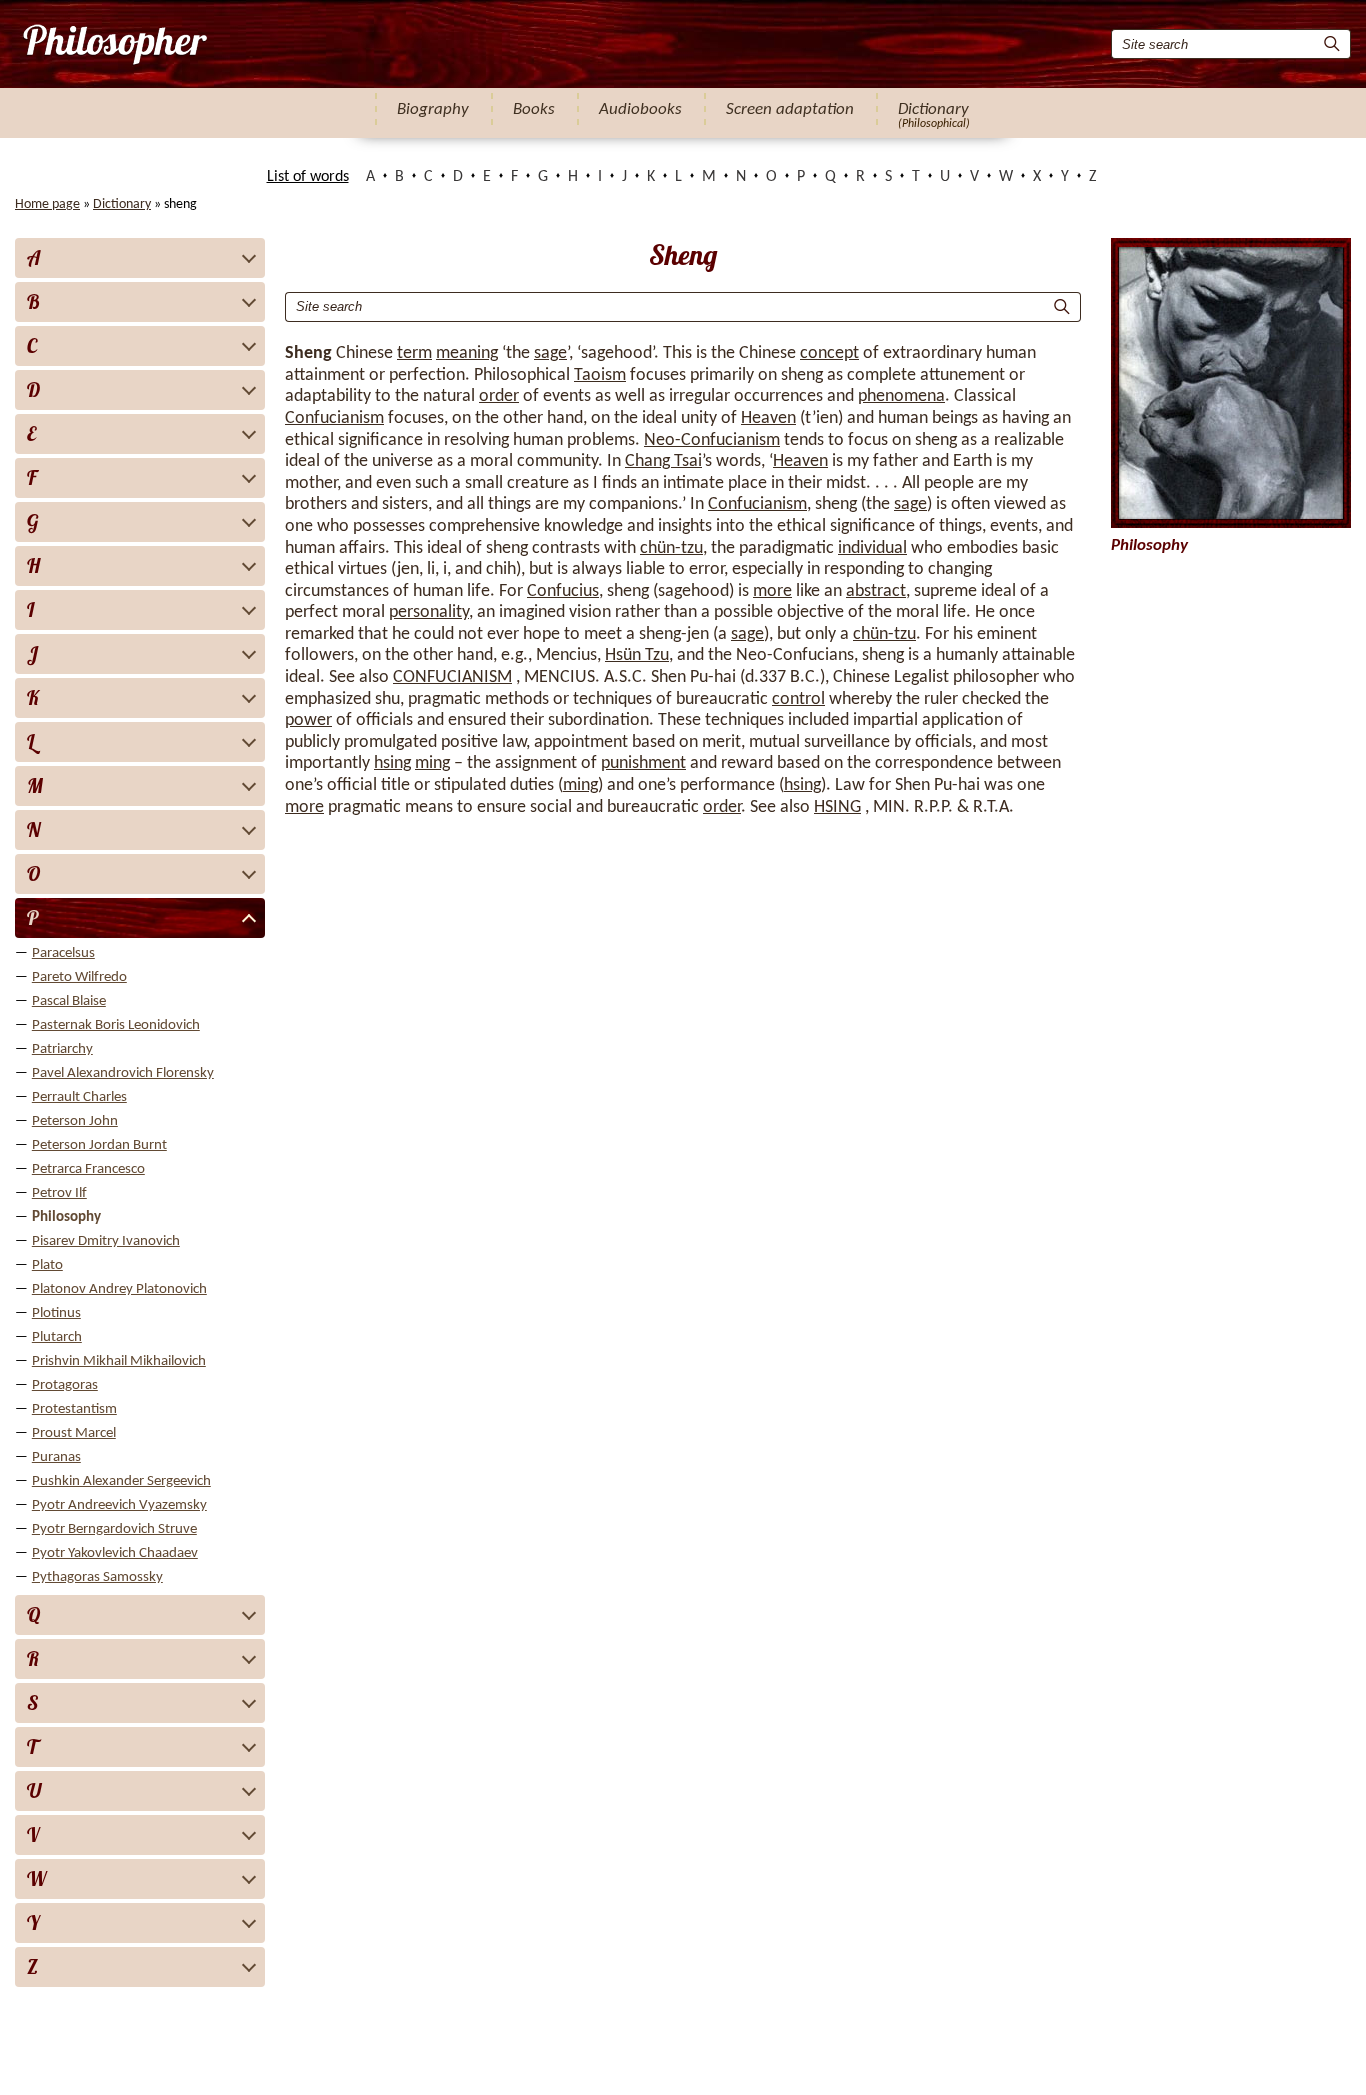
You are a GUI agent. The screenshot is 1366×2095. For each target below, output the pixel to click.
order (499, 396)
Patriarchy (62, 1049)
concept (829, 353)
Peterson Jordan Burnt (99, 1145)
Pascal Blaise (69, 1001)
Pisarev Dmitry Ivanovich (106, 1241)
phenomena (901, 396)
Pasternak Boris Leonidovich (116, 1025)
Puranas (56, 1457)
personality (429, 612)
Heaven (768, 418)
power (308, 720)
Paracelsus (63, 953)
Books (534, 109)
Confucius (563, 591)
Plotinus (56, 1313)
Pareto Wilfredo (79, 977)
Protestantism (74, 1409)
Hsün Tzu (637, 655)
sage (550, 353)
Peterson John (75, 1121)
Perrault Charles (79, 1097)
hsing (392, 763)
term (414, 353)
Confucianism (334, 418)
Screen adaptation (790, 109)
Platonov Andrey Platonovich (119, 1289)
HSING (837, 807)
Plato (47, 1265)
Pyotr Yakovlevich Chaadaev (115, 1553)
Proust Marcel (74, 1433)
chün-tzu (671, 548)
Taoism (600, 375)
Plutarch (57, 1337)
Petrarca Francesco (88, 1169)
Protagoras (65, 1385)
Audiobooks (640, 109)
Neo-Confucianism (712, 440)
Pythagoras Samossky (97, 1577)
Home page (47, 204)
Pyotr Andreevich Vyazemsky (119, 1505)
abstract (876, 591)
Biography (433, 109)
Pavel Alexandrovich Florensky (123, 1073)
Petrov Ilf (59, 1193)
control (798, 699)
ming (432, 763)
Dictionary (933, 109)
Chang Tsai (663, 461)
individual (872, 548)
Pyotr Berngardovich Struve (114, 1529)
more (772, 591)
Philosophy (66, 1217)
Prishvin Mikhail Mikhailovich (119, 1361)
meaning (467, 353)
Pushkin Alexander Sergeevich (121, 1481)
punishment (643, 763)
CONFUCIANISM (452, 677)
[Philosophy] (113, 44)
